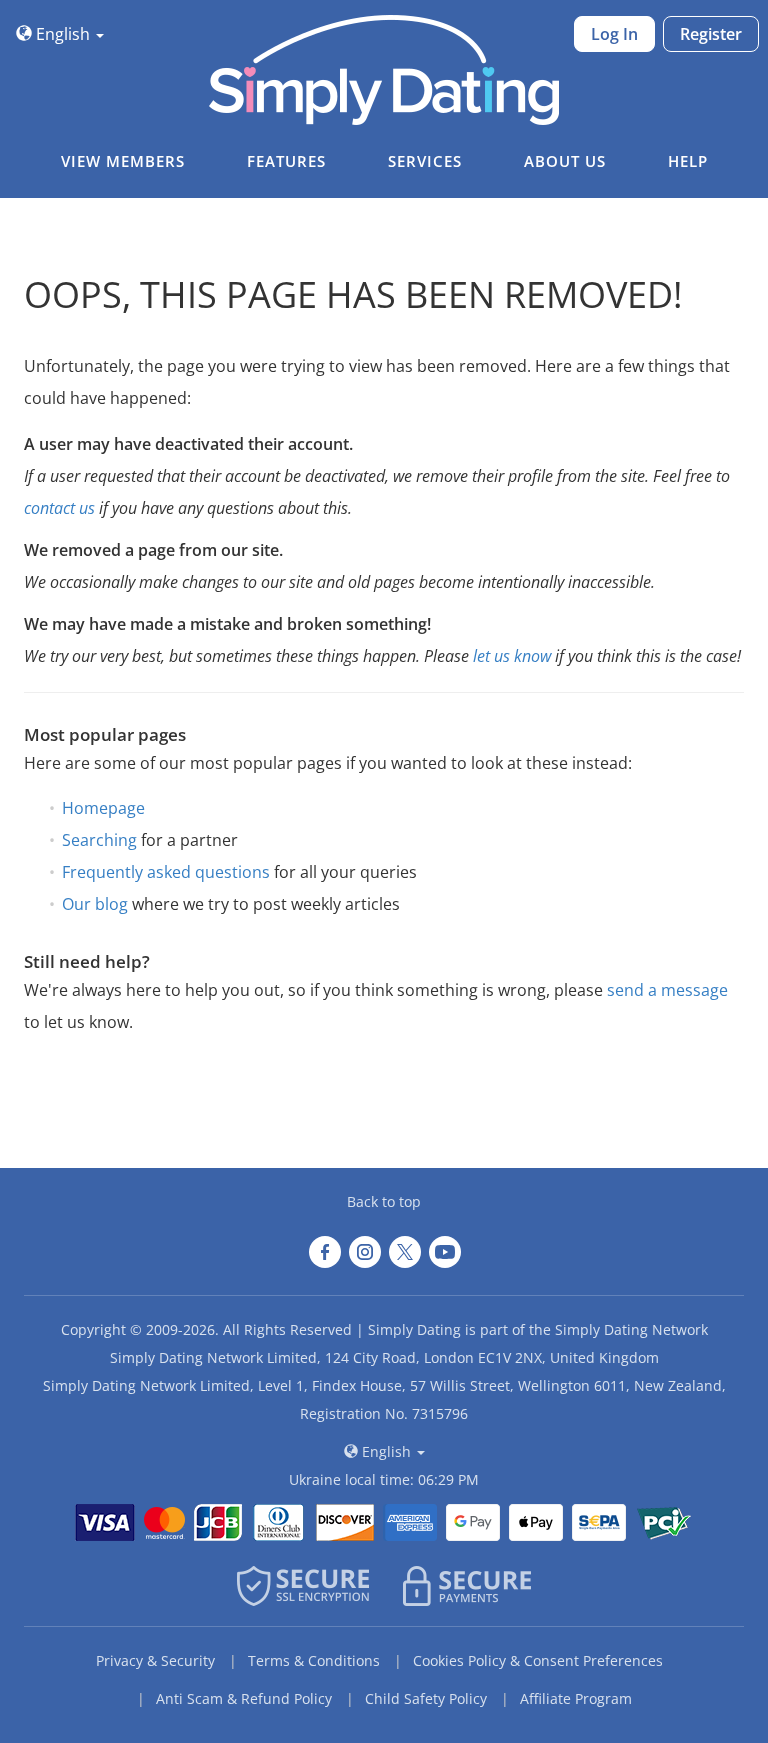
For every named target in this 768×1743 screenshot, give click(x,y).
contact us (59, 508)
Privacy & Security (155, 1660)
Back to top (384, 1201)
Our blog (95, 904)
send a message (667, 990)
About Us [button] (565, 161)
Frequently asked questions (166, 872)
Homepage (103, 808)
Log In (614, 34)
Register (711, 34)
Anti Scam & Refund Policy (244, 1698)
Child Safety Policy (426, 1698)
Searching (99, 840)
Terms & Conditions (314, 1660)
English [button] (63, 34)
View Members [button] (123, 161)
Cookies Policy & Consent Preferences (538, 1660)
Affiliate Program (576, 1698)
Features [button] (286, 161)
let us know (512, 656)
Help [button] (688, 161)
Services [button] (425, 161)
